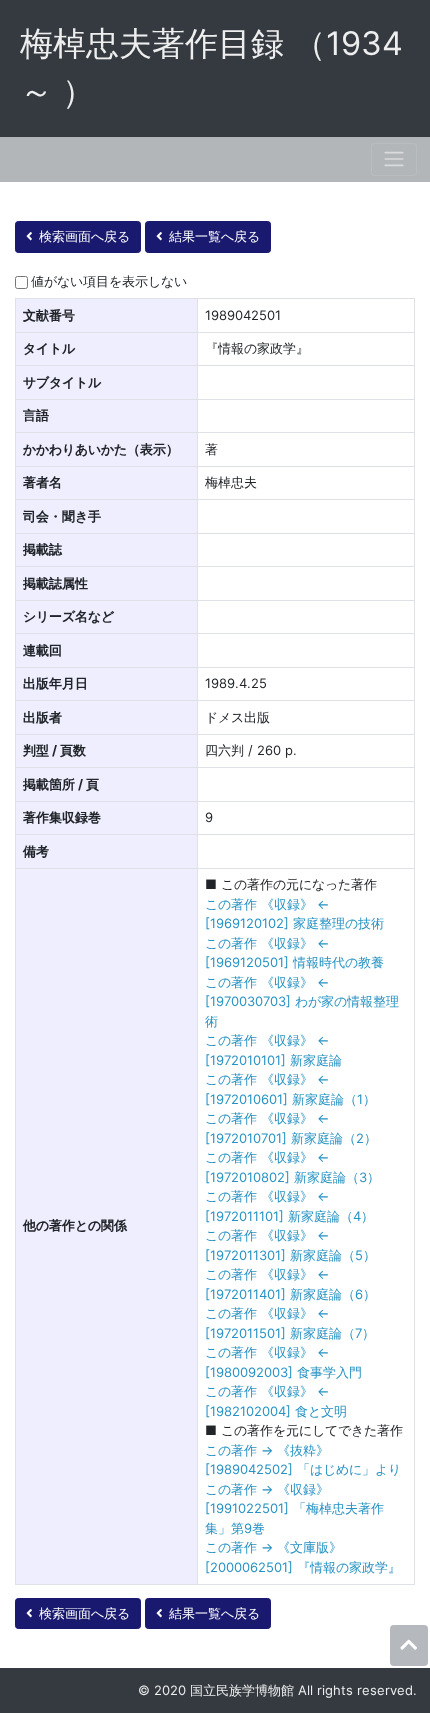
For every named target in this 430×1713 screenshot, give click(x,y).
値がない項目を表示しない (109, 281)
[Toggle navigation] (394, 159)
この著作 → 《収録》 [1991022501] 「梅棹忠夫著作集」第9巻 (294, 1508)
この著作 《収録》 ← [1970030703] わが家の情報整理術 (302, 1001)
